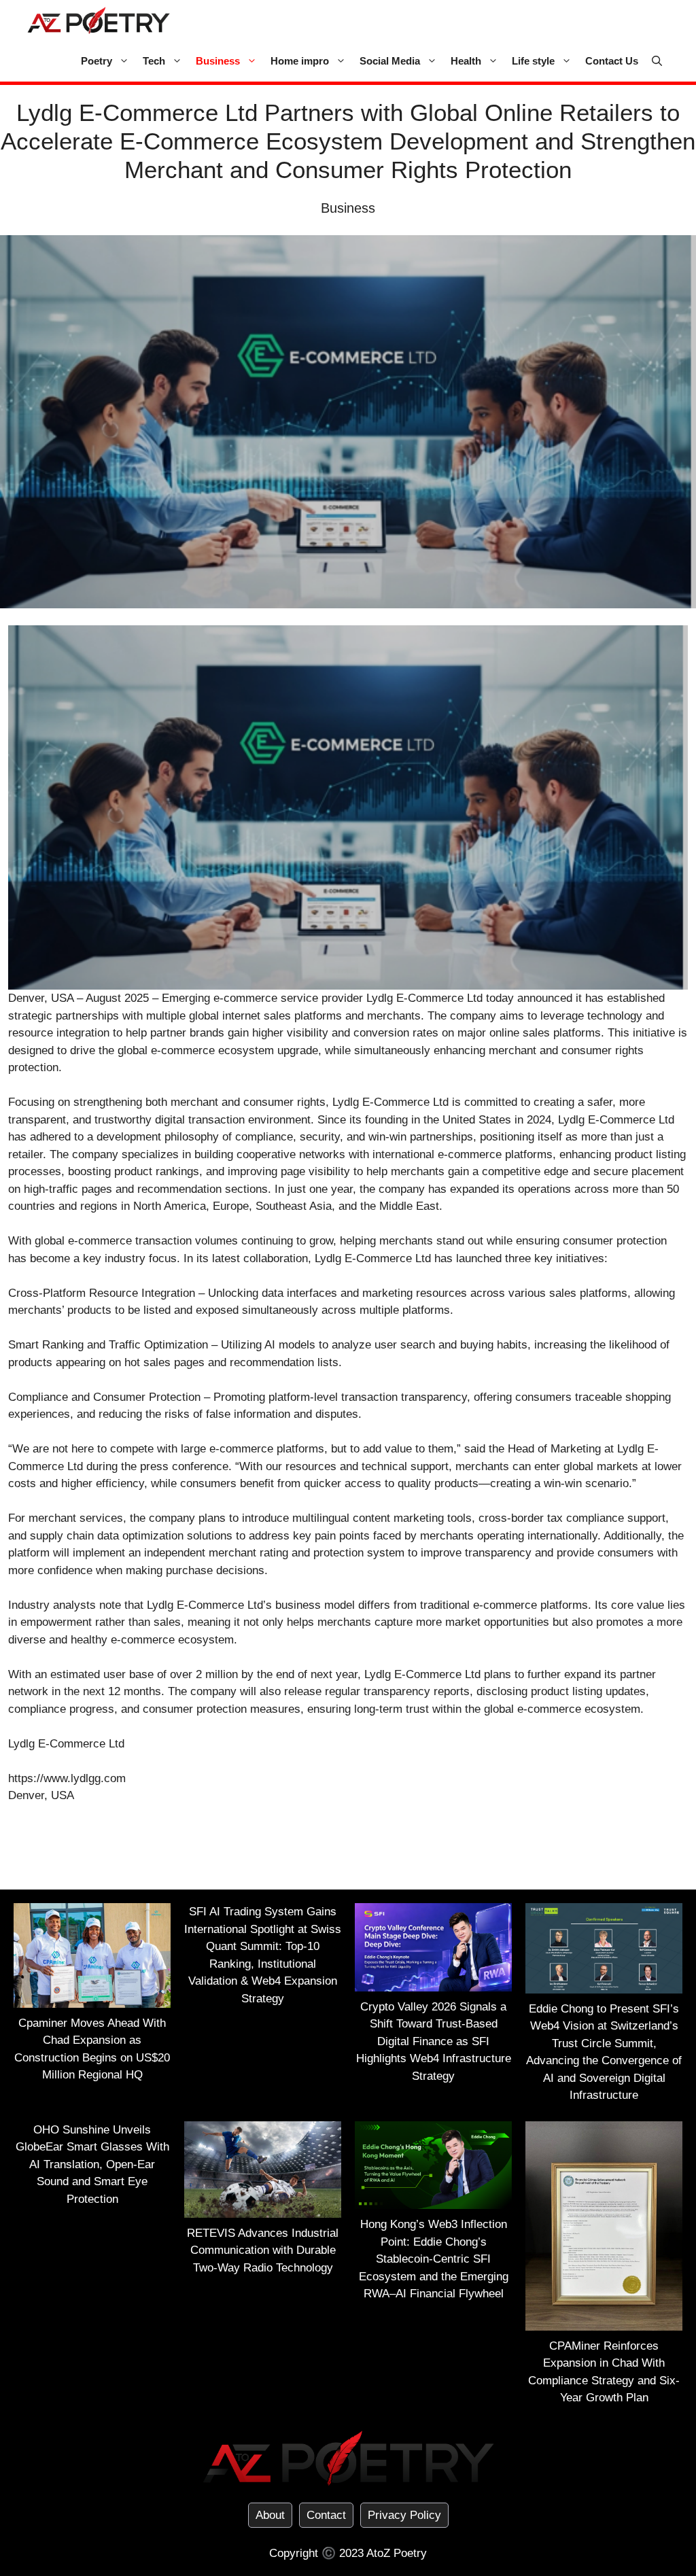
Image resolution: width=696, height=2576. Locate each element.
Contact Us (612, 61)
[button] (657, 61)
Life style (533, 61)
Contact (326, 2515)
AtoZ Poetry (397, 2553)
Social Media (390, 61)
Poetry (97, 61)
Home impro (300, 61)
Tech (154, 61)
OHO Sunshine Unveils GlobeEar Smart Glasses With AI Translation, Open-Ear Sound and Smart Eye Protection (92, 2164)
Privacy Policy (404, 2515)
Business (218, 61)
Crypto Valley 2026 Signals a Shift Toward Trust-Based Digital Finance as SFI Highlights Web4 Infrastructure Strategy (434, 2041)
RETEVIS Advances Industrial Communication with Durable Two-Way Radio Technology (263, 2250)
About (270, 2515)
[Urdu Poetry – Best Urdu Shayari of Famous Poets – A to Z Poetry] (99, 20)
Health (466, 61)
